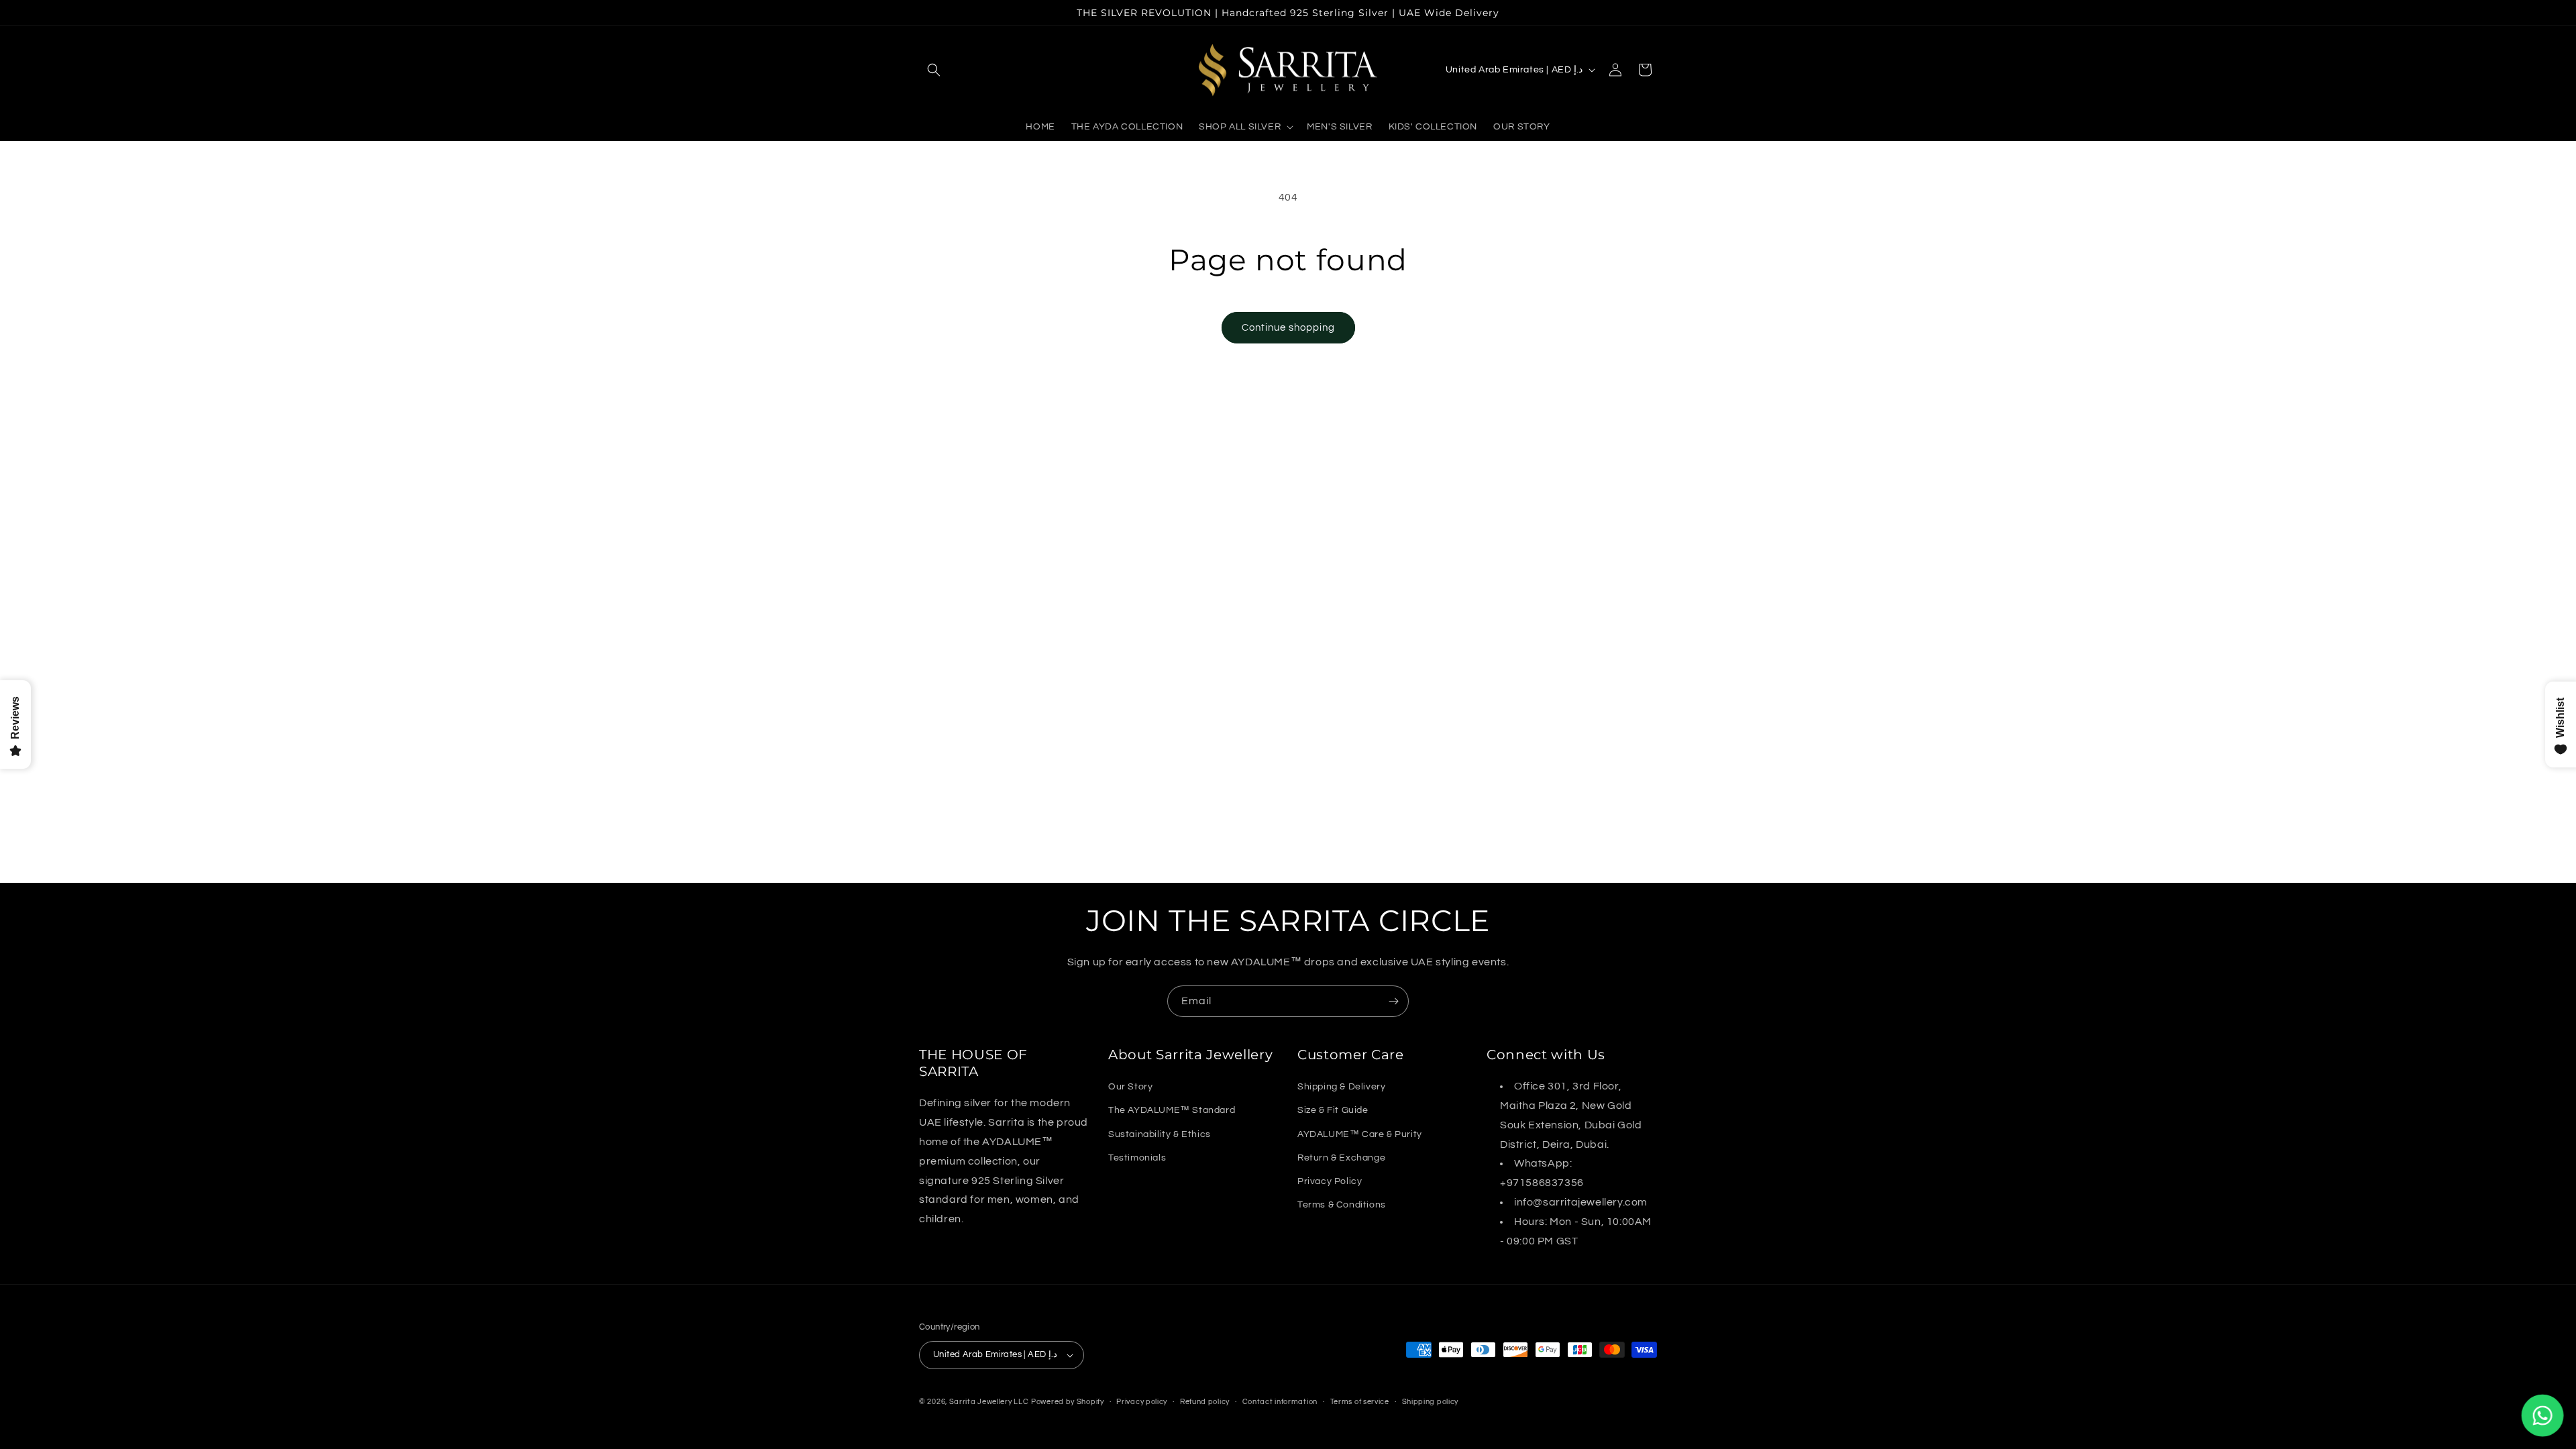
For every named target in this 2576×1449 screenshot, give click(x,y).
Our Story (1130, 1087)
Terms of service (1360, 1401)
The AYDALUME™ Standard (1172, 1110)
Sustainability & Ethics (1160, 1134)
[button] (934, 70)
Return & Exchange (1341, 1158)
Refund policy (1205, 1401)
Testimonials (1137, 1158)
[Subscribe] (1393, 1001)
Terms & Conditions (1342, 1205)
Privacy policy (1142, 1401)
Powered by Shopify (1068, 1402)
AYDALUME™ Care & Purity (1360, 1134)
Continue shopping (1288, 328)
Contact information (1280, 1401)
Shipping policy (1431, 1401)
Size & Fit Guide (1333, 1110)
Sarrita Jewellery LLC (989, 1402)
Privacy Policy (1330, 1181)
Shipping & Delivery (1341, 1087)
